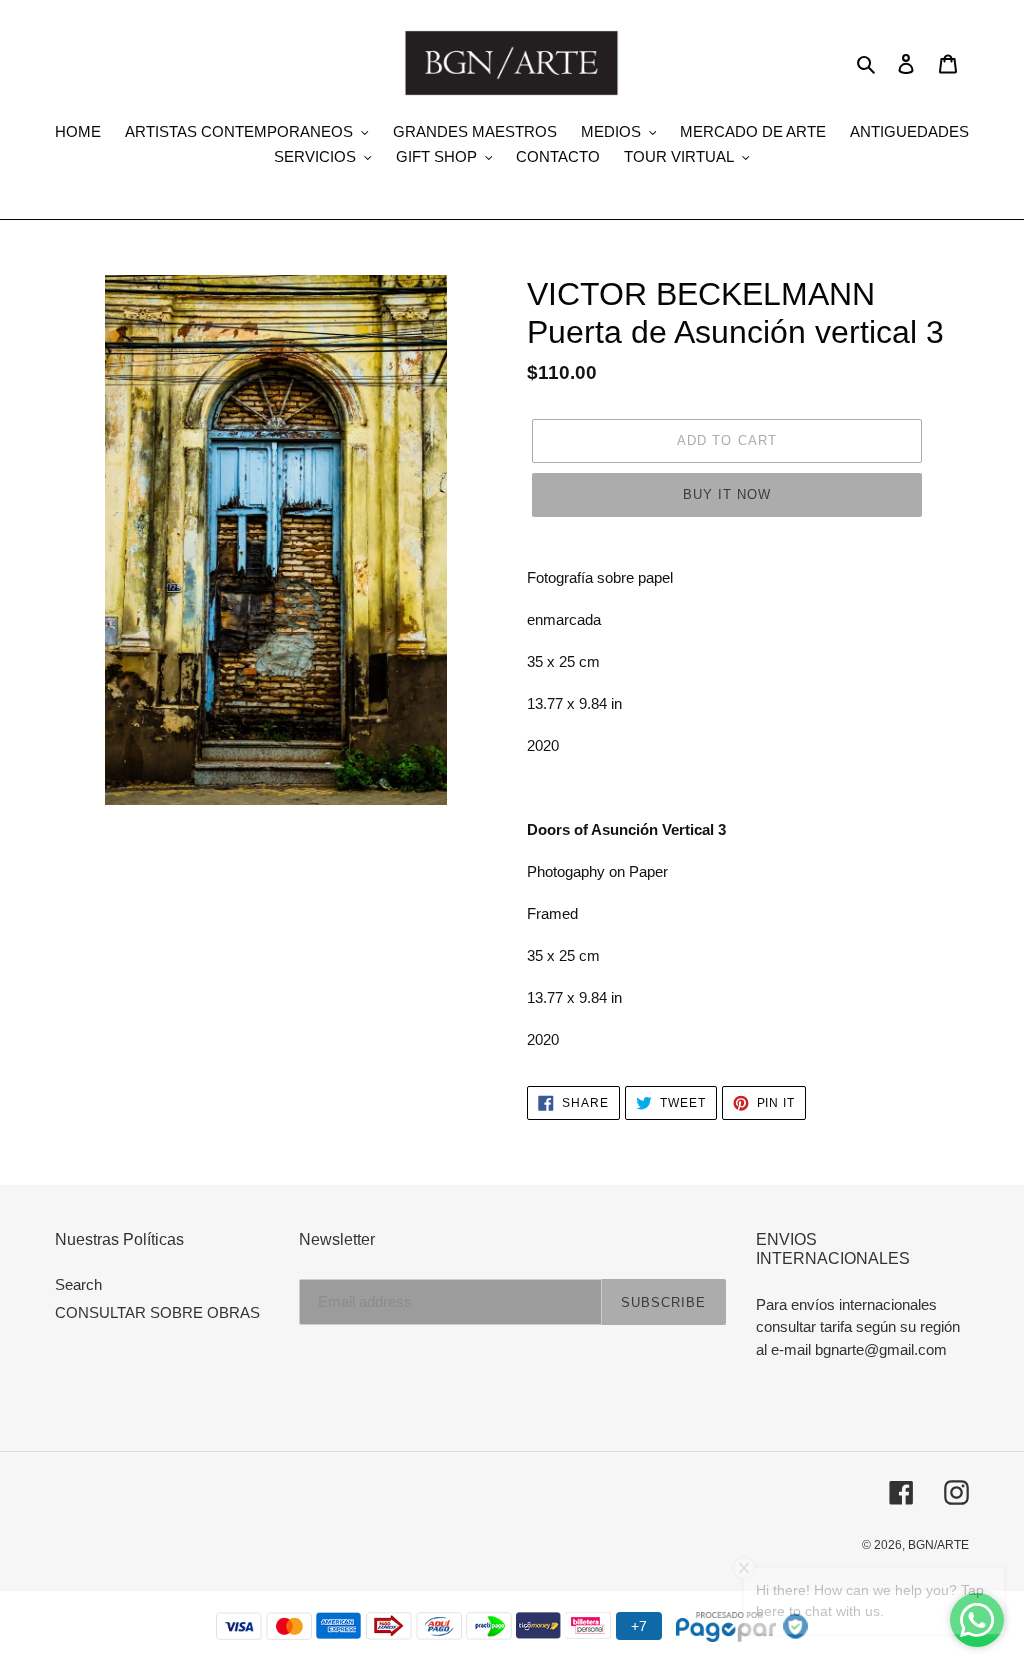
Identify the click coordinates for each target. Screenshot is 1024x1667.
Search (78, 1284)
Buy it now (727, 494)
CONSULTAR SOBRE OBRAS (157, 1312)
